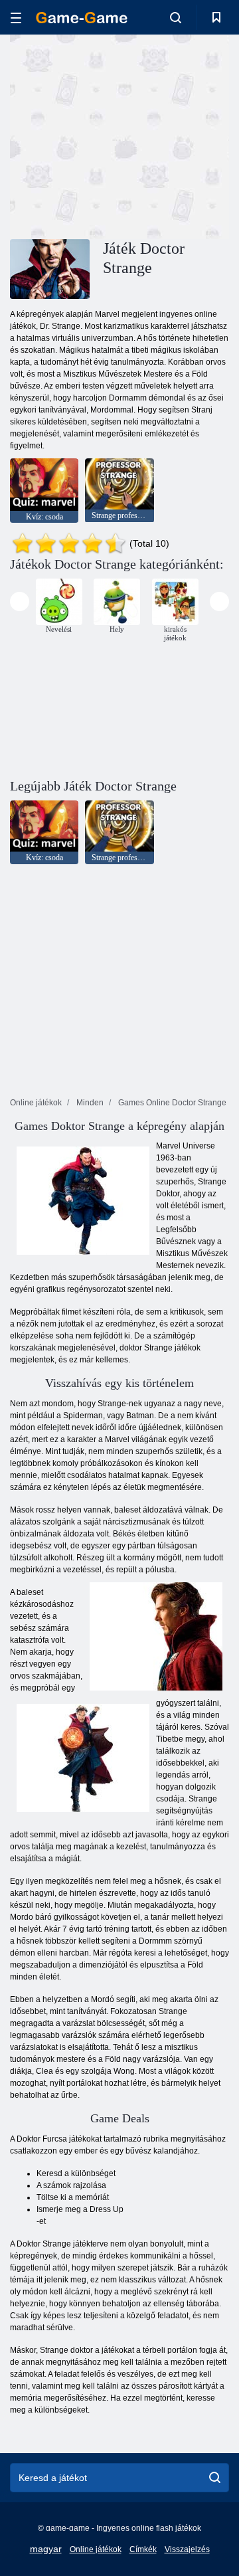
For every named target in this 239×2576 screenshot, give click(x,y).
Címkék (143, 2549)
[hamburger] (16, 18)
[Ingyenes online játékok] (82, 18)
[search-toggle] (176, 17)
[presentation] (20, 601)
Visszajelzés (187, 2549)
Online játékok (96, 2549)
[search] (215, 2478)
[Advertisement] (180, 135)
